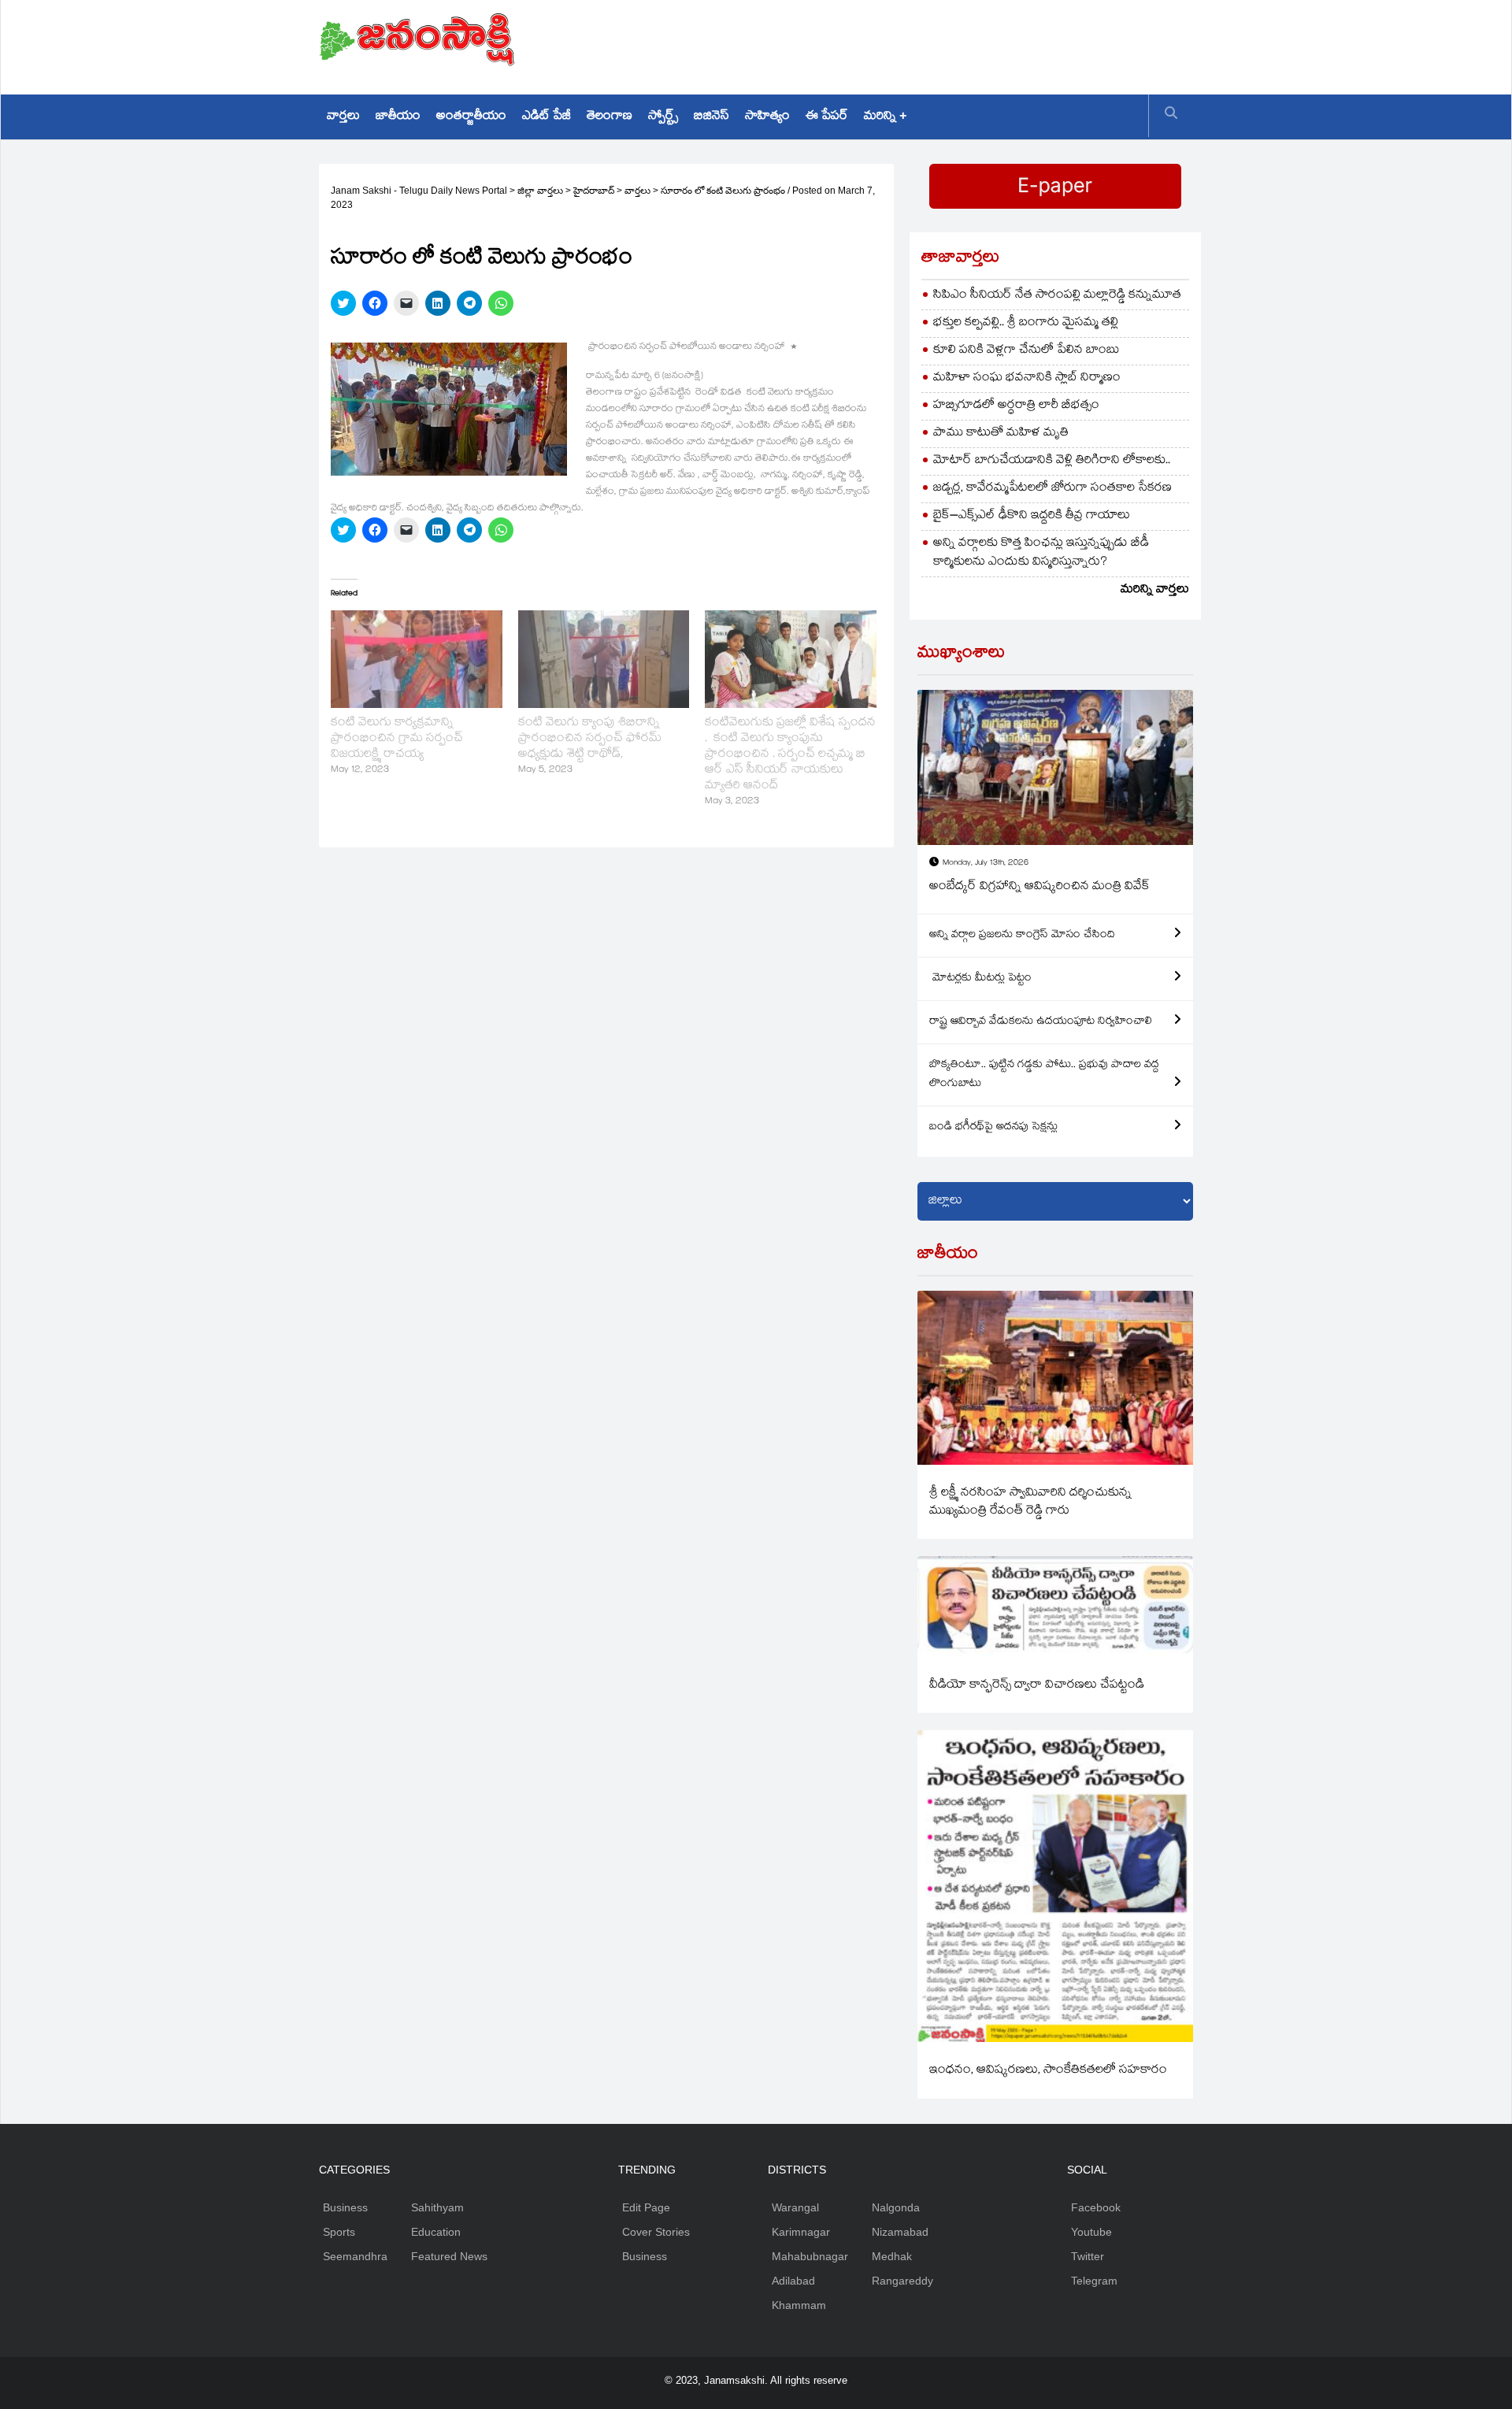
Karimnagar (801, 2232)
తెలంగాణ (610, 117)
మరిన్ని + (885, 117)
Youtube (1091, 2232)
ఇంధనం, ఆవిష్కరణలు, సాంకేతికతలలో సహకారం (1048, 2071)
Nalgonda (896, 2207)
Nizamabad (900, 2232)
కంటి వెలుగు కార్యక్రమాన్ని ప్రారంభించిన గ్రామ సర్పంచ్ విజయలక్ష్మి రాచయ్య (397, 739)
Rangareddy (902, 2281)
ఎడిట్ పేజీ (547, 117)
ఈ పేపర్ (827, 117)
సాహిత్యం (767, 117)
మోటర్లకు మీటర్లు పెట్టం (980, 979)
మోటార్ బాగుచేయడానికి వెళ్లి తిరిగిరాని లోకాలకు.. (1052, 461)
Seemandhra (355, 2256)
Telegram (1094, 2281)
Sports (339, 2232)
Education (436, 2232)
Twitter (1088, 2256)
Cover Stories (656, 2232)
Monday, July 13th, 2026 (986, 864)
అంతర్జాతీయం (471, 117)
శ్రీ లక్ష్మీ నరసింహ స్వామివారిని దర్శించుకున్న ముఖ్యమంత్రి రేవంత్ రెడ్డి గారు (1030, 1503)
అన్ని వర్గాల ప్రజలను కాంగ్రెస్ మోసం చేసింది (1022, 936)
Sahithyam (437, 2207)
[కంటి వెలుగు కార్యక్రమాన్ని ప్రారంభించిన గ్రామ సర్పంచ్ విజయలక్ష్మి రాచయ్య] (417, 659)
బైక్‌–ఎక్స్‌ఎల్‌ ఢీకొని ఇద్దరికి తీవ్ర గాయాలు (1032, 516)
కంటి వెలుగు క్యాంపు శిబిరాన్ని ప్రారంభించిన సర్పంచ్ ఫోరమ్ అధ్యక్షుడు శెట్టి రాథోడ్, (590, 739)
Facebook (1096, 2207)
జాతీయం (398, 117)
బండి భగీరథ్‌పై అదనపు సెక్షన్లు (993, 1128)
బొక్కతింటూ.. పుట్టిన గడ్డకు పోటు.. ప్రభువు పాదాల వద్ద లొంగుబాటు (1044, 1075)
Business (345, 2207)
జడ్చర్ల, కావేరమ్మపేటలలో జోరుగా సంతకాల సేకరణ (1052, 489)
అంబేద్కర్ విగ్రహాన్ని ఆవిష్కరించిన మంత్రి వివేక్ (1039, 887)
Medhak (892, 2256)
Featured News (449, 2256)
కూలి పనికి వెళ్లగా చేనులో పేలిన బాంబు (1027, 351)
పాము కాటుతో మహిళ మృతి (1001, 434)
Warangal (795, 2207)
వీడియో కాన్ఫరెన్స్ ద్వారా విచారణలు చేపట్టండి (1037, 1686)
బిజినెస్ (712, 117)
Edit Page (646, 2207)
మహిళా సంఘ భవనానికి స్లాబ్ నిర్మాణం (1027, 378)
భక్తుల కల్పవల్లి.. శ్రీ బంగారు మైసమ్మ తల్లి (1026, 323)
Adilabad (793, 2281)
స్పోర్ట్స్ (663, 117)
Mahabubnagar (810, 2256)
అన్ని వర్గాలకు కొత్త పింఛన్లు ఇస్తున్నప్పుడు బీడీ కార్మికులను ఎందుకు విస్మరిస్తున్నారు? (1041, 553)
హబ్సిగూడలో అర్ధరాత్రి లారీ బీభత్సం (1016, 406)
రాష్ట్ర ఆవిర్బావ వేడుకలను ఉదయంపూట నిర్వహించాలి (1041, 1022)
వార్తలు (343, 117)
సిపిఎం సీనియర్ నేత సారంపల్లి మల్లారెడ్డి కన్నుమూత (1057, 296)
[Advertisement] (906, 43)
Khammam (799, 2305)
